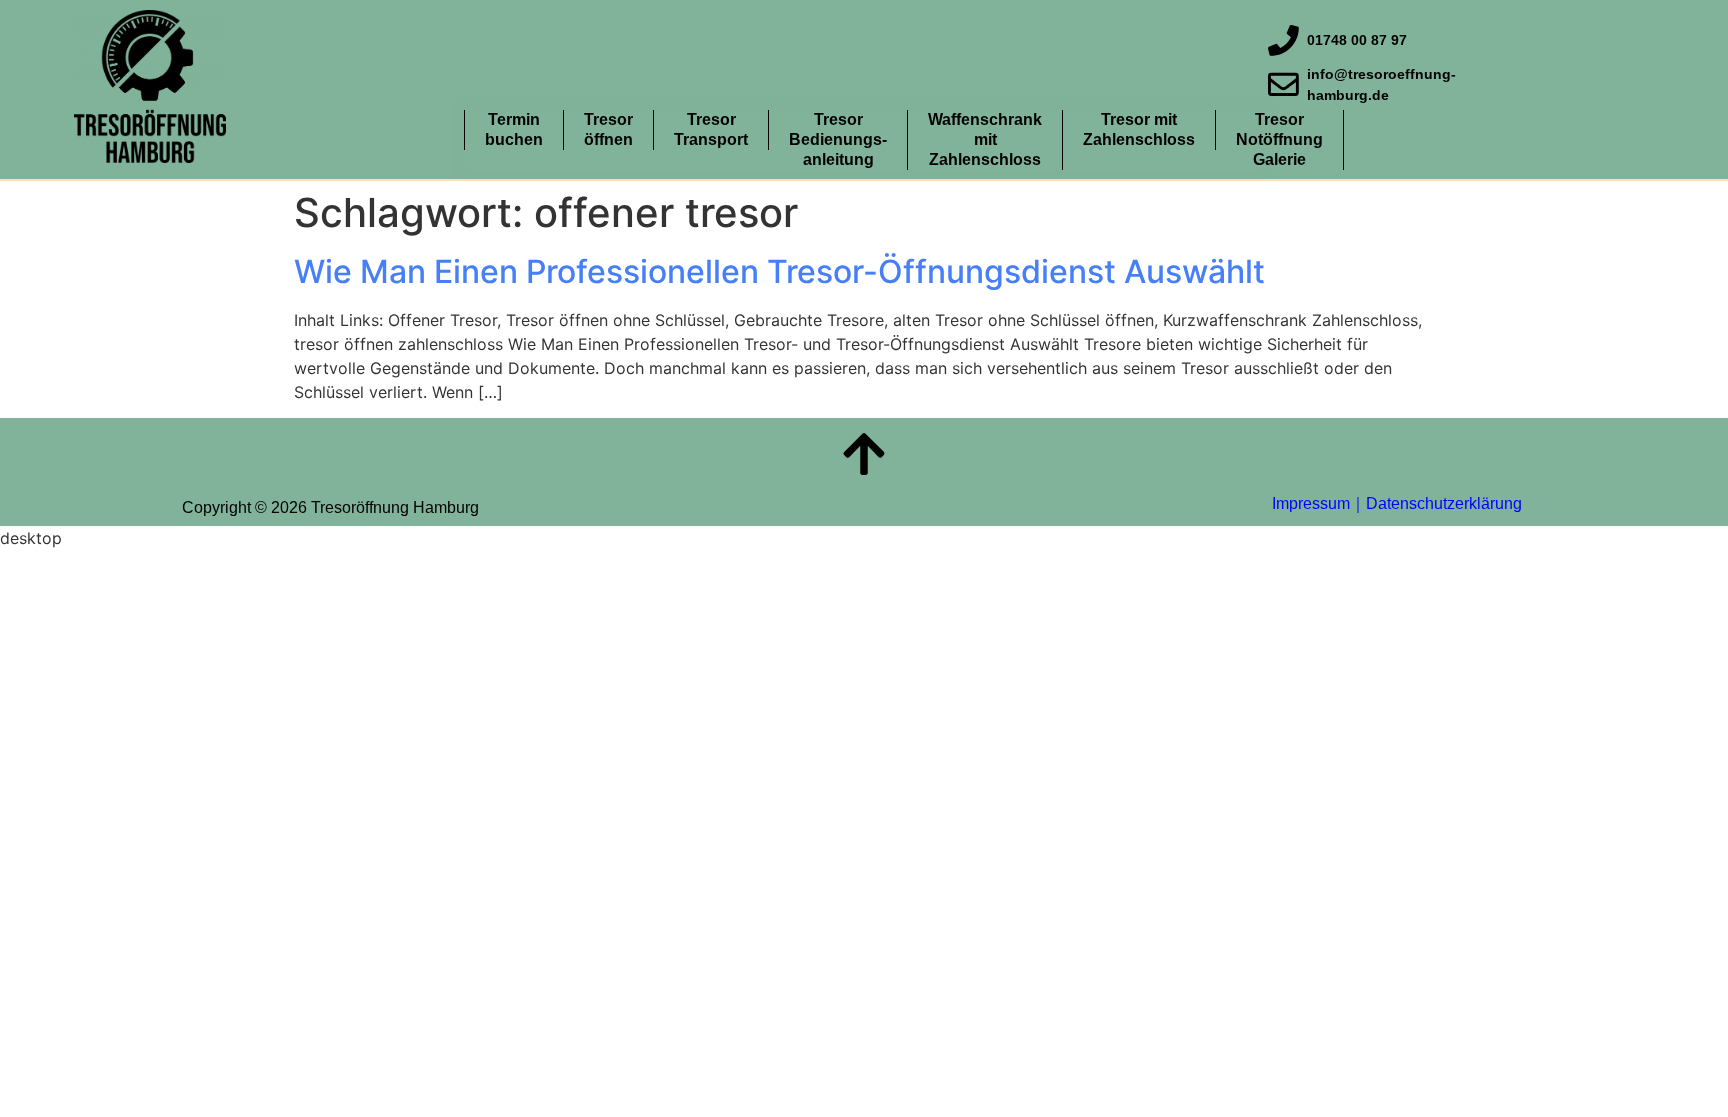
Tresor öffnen (608, 129)
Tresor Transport (711, 129)
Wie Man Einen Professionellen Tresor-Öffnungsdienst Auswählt (779, 271)
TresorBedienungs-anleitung (838, 139)
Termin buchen (514, 129)
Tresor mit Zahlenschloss (1139, 129)
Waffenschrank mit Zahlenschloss (985, 139)
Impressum (1311, 503)
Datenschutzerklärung (1444, 503)
